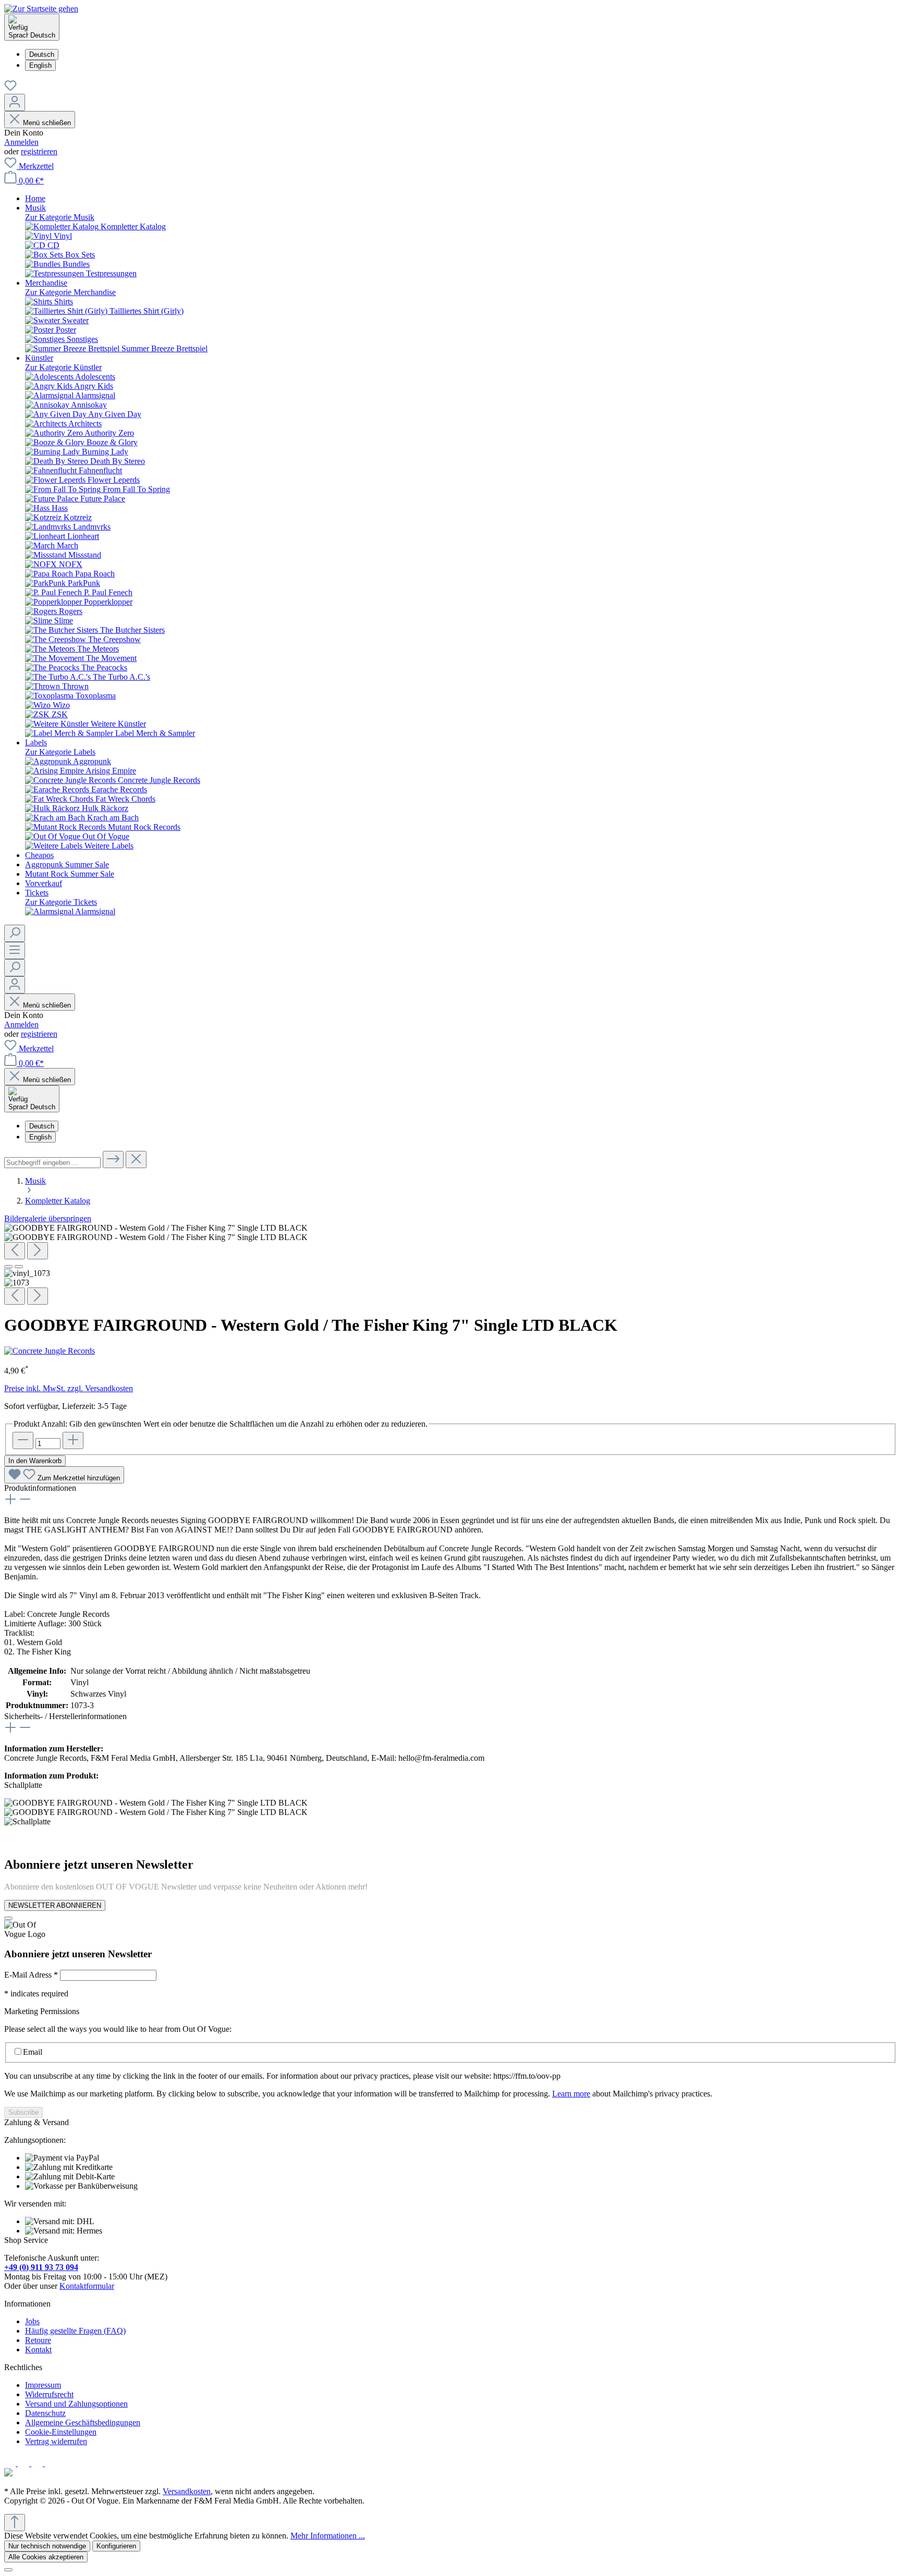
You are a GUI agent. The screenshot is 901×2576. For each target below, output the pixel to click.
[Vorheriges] (15, 1251)
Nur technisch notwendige (47, 2546)
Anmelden (21, 142)
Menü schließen (47, 123)
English (40, 65)
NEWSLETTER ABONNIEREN (55, 1905)
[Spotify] (38, 2463)
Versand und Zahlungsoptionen (76, 2404)
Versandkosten (187, 2491)
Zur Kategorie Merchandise (70, 292)
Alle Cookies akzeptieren (46, 2557)
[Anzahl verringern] (23, 1440)
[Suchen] (15, 933)
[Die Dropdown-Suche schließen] (136, 1160)
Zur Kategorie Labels (60, 752)
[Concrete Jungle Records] (50, 1351)
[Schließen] (8, 2570)
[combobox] (52, 1163)
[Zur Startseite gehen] (41, 9)
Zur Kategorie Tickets (61, 902)
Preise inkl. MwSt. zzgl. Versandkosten (69, 1388)
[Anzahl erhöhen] (73, 1440)
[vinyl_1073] (156, 1228)
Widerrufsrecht (49, 2394)
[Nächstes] (38, 1251)
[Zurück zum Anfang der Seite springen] (15, 2523)
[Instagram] (25, 2463)
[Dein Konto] (15, 102)
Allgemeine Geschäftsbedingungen (83, 2422)
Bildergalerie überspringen (48, 1218)
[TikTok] (51, 2463)
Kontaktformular (87, 2286)
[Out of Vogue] (8, 2474)
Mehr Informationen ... (328, 2536)
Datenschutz (45, 2413)
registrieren (39, 151)
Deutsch (42, 54)
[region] (451, 1264)
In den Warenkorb (35, 1461)
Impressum (43, 2385)
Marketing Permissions (42, 2011)
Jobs (32, 2321)
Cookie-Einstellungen (61, 2432)
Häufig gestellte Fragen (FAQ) (75, 2331)
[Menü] (15, 950)
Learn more (571, 2094)
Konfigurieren (116, 2546)
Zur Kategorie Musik (60, 217)
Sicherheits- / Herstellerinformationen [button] (65, 1716)
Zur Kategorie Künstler (63, 367)
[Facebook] (11, 2463)
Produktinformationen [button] (40, 1488)
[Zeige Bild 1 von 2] (8, 1267)
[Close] (8, 1918)
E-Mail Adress (31, 1975)
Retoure (38, 2340)
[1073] (156, 1237)
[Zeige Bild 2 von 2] (19, 1267)
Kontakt (38, 2350)
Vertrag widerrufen (56, 2441)
